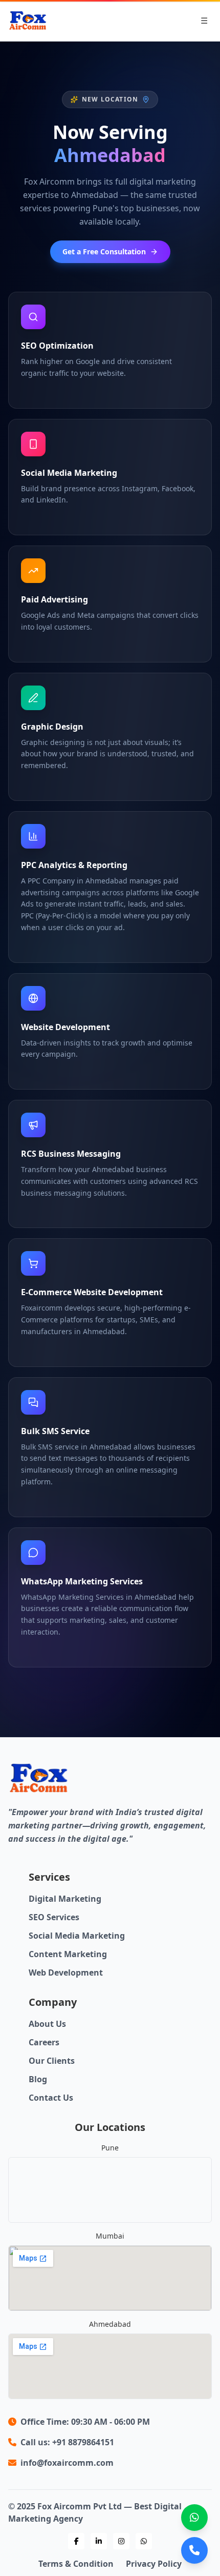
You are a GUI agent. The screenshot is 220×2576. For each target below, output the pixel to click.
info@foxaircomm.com (67, 2463)
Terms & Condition (76, 2564)
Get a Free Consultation (104, 251)
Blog (38, 2079)
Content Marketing (68, 1954)
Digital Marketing (65, 1899)
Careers (44, 2042)
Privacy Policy (154, 2564)
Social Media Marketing (77, 1936)
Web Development (66, 1973)
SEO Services (54, 1917)
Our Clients (52, 2061)
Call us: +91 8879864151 (67, 2442)
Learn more (34, 392)
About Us (47, 2024)
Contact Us (51, 2098)
